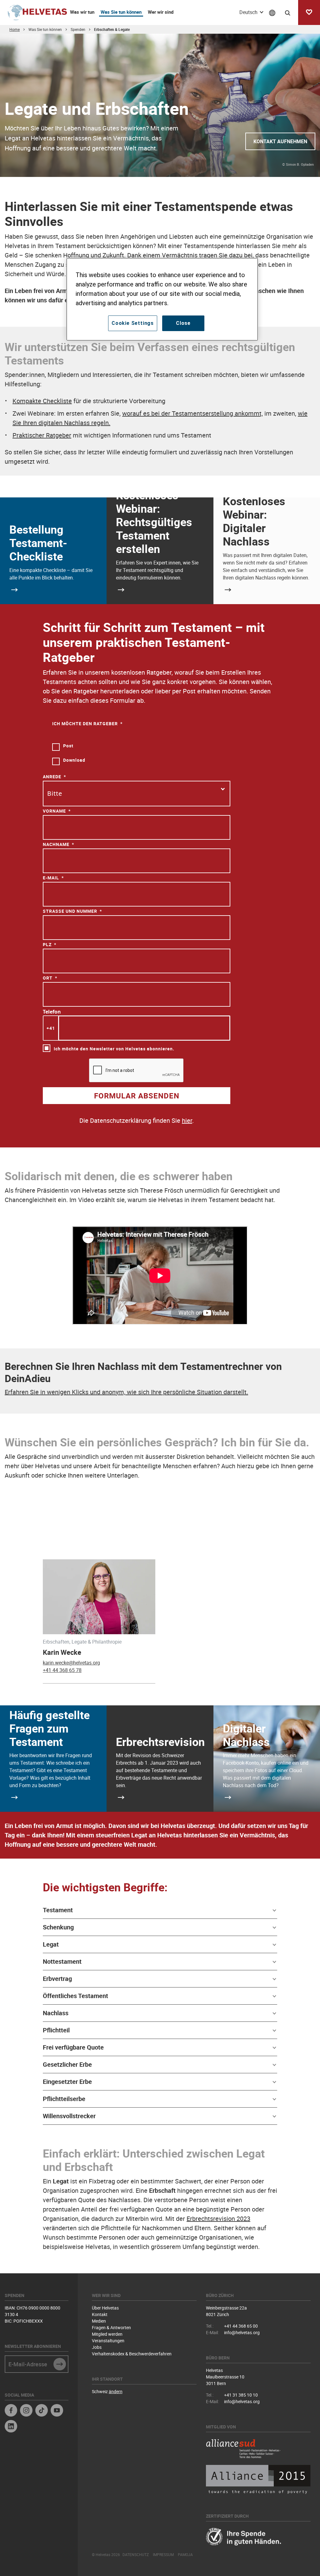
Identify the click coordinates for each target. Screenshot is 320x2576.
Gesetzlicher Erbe (67, 2064)
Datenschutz (136, 2554)
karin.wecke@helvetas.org (71, 1663)
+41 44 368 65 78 (62, 1670)
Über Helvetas (105, 2308)
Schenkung (58, 1927)
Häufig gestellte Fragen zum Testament (50, 1728)
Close (183, 323)
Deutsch (249, 12)
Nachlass (56, 2013)
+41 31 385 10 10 (241, 2395)
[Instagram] (26, 2411)
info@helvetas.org (242, 2332)
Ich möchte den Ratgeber (85, 723)
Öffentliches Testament (75, 1996)
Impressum (163, 2554)
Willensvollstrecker (69, 2116)
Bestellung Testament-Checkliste (38, 543)
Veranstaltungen (108, 2341)
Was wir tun (82, 12)
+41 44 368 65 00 (241, 2326)
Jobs (97, 2347)
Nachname (56, 844)
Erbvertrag (57, 1979)
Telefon (52, 1012)
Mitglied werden (107, 2334)
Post (68, 746)
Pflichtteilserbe (64, 2099)
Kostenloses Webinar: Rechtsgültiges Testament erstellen (154, 522)
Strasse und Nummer (70, 911)
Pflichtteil (56, 2030)
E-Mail (51, 878)
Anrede (52, 777)
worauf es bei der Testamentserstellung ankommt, (192, 413)
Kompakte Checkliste (42, 401)
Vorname (54, 811)
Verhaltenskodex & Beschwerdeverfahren (132, 2354)
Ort (48, 978)
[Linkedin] (11, 2427)
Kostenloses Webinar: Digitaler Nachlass (254, 521)
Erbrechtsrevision (160, 1742)
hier (187, 1120)
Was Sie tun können (121, 12)
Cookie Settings (133, 323)
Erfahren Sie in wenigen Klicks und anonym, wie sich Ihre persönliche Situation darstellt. (126, 1392)
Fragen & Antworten (111, 2327)
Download (74, 760)
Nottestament (62, 1961)
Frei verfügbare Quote (73, 2047)
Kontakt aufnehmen (280, 141)
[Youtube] (57, 2411)
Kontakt (100, 2314)
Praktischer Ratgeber (42, 435)
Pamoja (185, 2554)
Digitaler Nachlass (246, 1735)
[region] (162, 299)
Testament (58, 1910)
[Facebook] (11, 2411)
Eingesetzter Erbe (67, 2082)
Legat (51, 1944)
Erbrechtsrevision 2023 (218, 2219)
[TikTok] (42, 2411)
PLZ (47, 944)
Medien (99, 2321)
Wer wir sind (161, 12)
